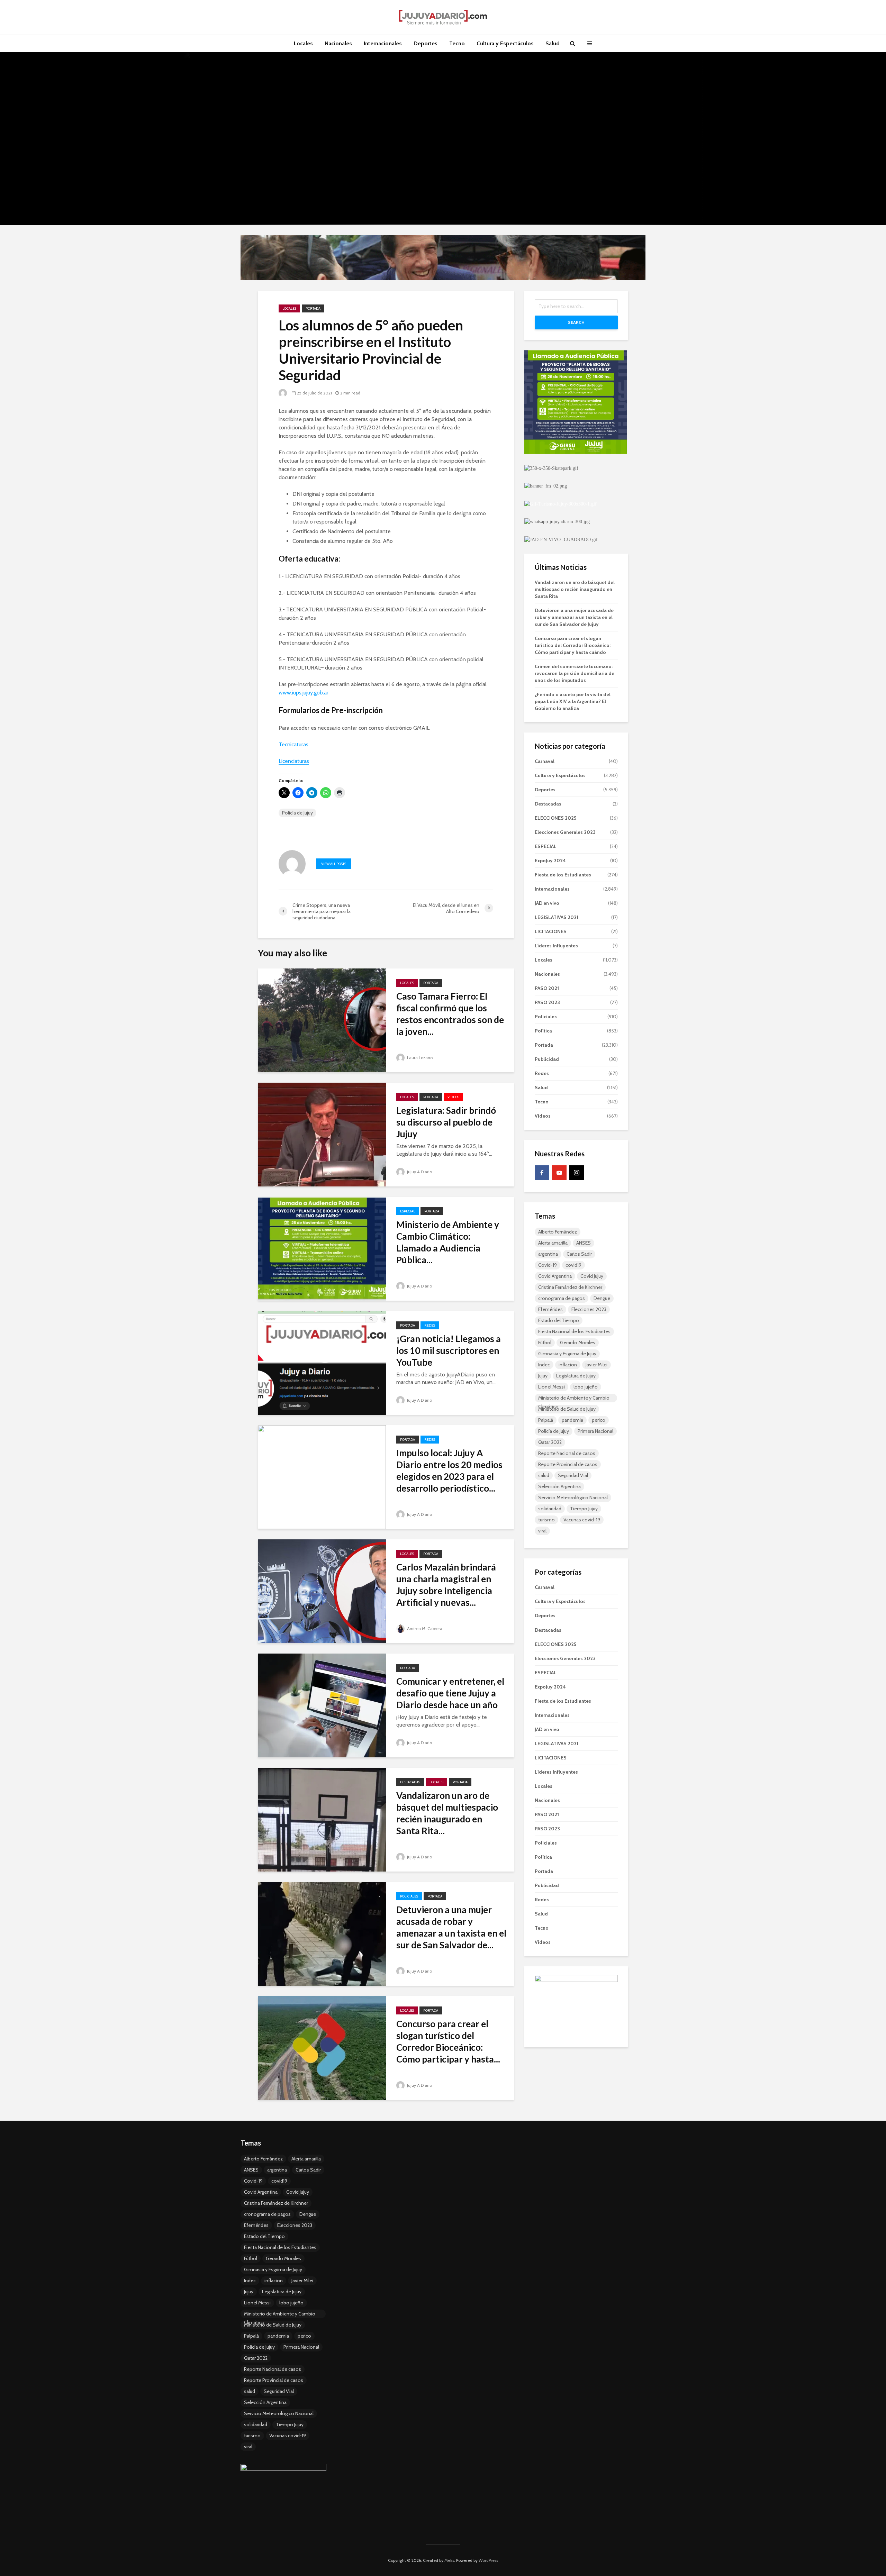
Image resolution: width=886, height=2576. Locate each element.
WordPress (488, 2560)
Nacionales (338, 43)
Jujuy (543, 1376)
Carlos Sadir (579, 1254)
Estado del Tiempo (559, 1320)
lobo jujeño (586, 1387)
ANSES (584, 1243)
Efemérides (550, 1309)
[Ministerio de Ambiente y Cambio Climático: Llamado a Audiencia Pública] (322, 1248)
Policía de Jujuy (297, 813)
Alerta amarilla (553, 1243)
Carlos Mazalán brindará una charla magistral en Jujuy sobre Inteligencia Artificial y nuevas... (446, 1585)
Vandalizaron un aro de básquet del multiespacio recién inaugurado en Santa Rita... (447, 1813)
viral (542, 1531)
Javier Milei (596, 1365)
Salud (553, 43)
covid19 (573, 1265)
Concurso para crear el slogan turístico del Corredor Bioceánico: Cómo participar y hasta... (448, 2041)
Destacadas (410, 1782)
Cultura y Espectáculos (505, 43)
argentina (548, 1254)
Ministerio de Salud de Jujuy (567, 1409)
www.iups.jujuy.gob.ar (304, 693)
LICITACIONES (551, 931)
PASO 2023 (547, 1002)
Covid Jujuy (592, 1276)
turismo (546, 1520)
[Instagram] (577, 1173)
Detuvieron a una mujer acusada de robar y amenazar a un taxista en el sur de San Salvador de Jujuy (574, 617)
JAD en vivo (547, 903)
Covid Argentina (555, 1276)
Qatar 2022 (550, 1442)
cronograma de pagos (562, 1298)
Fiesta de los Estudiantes (563, 875)
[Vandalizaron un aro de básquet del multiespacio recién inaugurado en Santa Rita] (322, 1819)
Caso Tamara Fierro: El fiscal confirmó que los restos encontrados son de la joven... (450, 1014)
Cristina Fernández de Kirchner (570, 1287)
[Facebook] (542, 1173)
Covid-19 (548, 1265)
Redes (430, 1325)
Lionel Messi (552, 1387)
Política (543, 1031)
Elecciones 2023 (589, 1309)
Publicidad (547, 1059)
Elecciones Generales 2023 (565, 832)
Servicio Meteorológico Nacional (573, 1498)
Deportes (426, 43)
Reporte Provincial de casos (568, 1464)
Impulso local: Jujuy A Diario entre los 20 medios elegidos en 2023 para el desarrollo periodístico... (449, 1471)
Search (576, 322)
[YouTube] (559, 1173)
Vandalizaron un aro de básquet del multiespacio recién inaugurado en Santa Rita (575, 589)
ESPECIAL (408, 1211)
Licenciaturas (294, 761)
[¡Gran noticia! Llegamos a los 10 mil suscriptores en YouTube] (322, 1362)
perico (599, 1420)
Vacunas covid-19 (582, 1520)
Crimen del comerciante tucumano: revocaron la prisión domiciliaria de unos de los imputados (575, 673)
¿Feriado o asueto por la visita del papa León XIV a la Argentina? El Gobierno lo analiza (573, 701)
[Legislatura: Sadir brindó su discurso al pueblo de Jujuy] (322, 1134)
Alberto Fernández (558, 1232)
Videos (453, 1097)
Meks (449, 2560)
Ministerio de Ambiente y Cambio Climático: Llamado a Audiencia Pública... (448, 1242)
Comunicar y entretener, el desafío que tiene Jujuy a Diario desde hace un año (450, 1693)
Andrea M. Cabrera (424, 1628)
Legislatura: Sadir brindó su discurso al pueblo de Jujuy (446, 1122)
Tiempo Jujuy (584, 1509)
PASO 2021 (547, 988)
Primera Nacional (595, 1431)
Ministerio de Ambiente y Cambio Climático (574, 1399)
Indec (544, 1365)
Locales (303, 43)
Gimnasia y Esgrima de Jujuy (567, 1354)
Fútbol (545, 1342)
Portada (313, 308)
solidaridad (550, 1509)
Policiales (409, 1896)
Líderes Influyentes (556, 946)
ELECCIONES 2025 (555, 818)
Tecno (457, 43)
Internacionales (383, 43)
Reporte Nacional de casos (567, 1453)
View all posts (334, 864)
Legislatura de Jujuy (576, 1376)
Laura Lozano (419, 1058)
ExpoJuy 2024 (550, 861)
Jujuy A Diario (419, 1172)
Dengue (602, 1298)
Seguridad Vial (573, 1475)
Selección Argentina (559, 1486)
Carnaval (545, 761)
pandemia (572, 1420)
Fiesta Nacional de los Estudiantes (574, 1331)
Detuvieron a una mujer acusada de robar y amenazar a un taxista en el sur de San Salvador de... (451, 1927)
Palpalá (546, 1420)
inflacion (568, 1365)
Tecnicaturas (293, 744)
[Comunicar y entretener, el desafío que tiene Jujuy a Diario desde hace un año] (322, 1705)
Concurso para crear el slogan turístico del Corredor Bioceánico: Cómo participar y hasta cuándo (573, 645)
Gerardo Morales (578, 1342)
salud (544, 1475)
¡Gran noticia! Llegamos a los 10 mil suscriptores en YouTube (449, 1350)
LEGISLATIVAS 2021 (557, 917)
